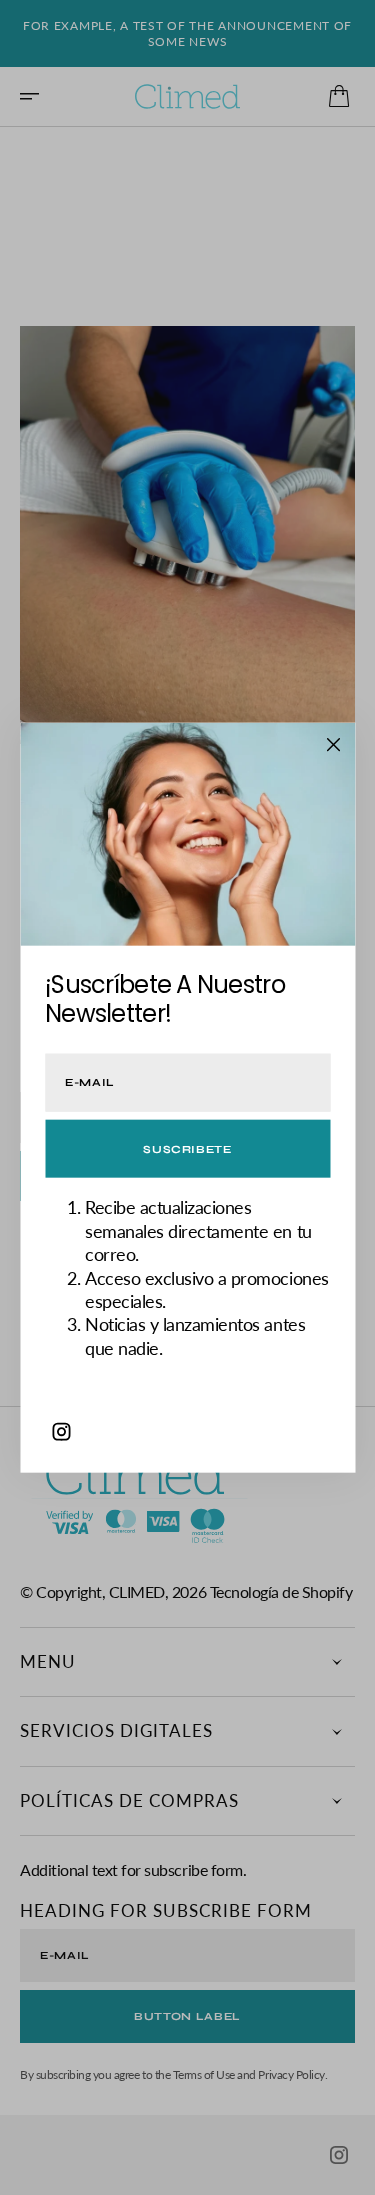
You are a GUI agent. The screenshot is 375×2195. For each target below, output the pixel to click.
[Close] (333, 744)
